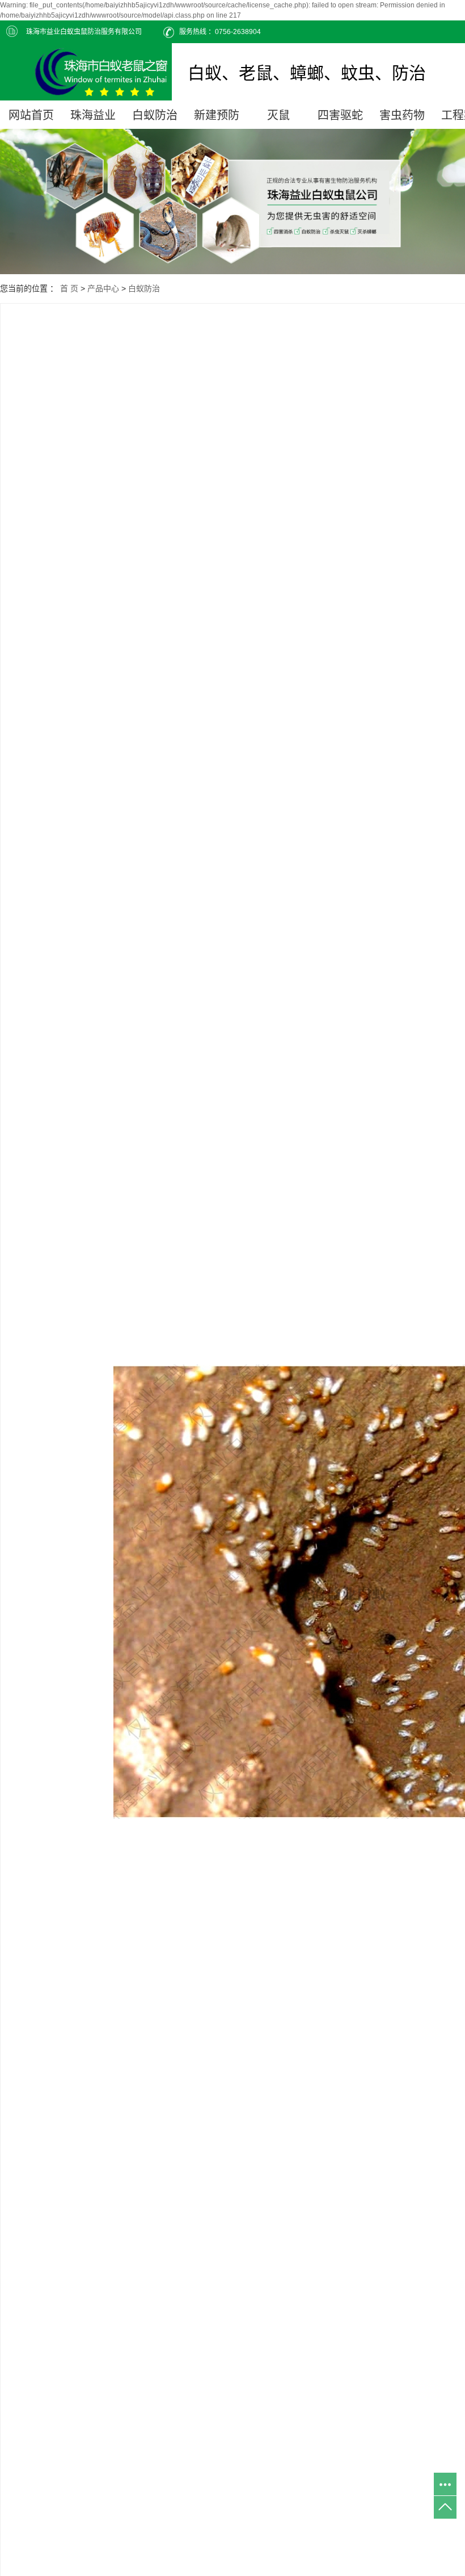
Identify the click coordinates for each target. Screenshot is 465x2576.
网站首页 (31, 115)
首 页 (69, 288)
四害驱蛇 (340, 115)
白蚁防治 (155, 115)
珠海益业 (93, 115)
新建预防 (217, 115)
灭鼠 (278, 115)
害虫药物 (402, 115)
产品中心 (103, 288)
